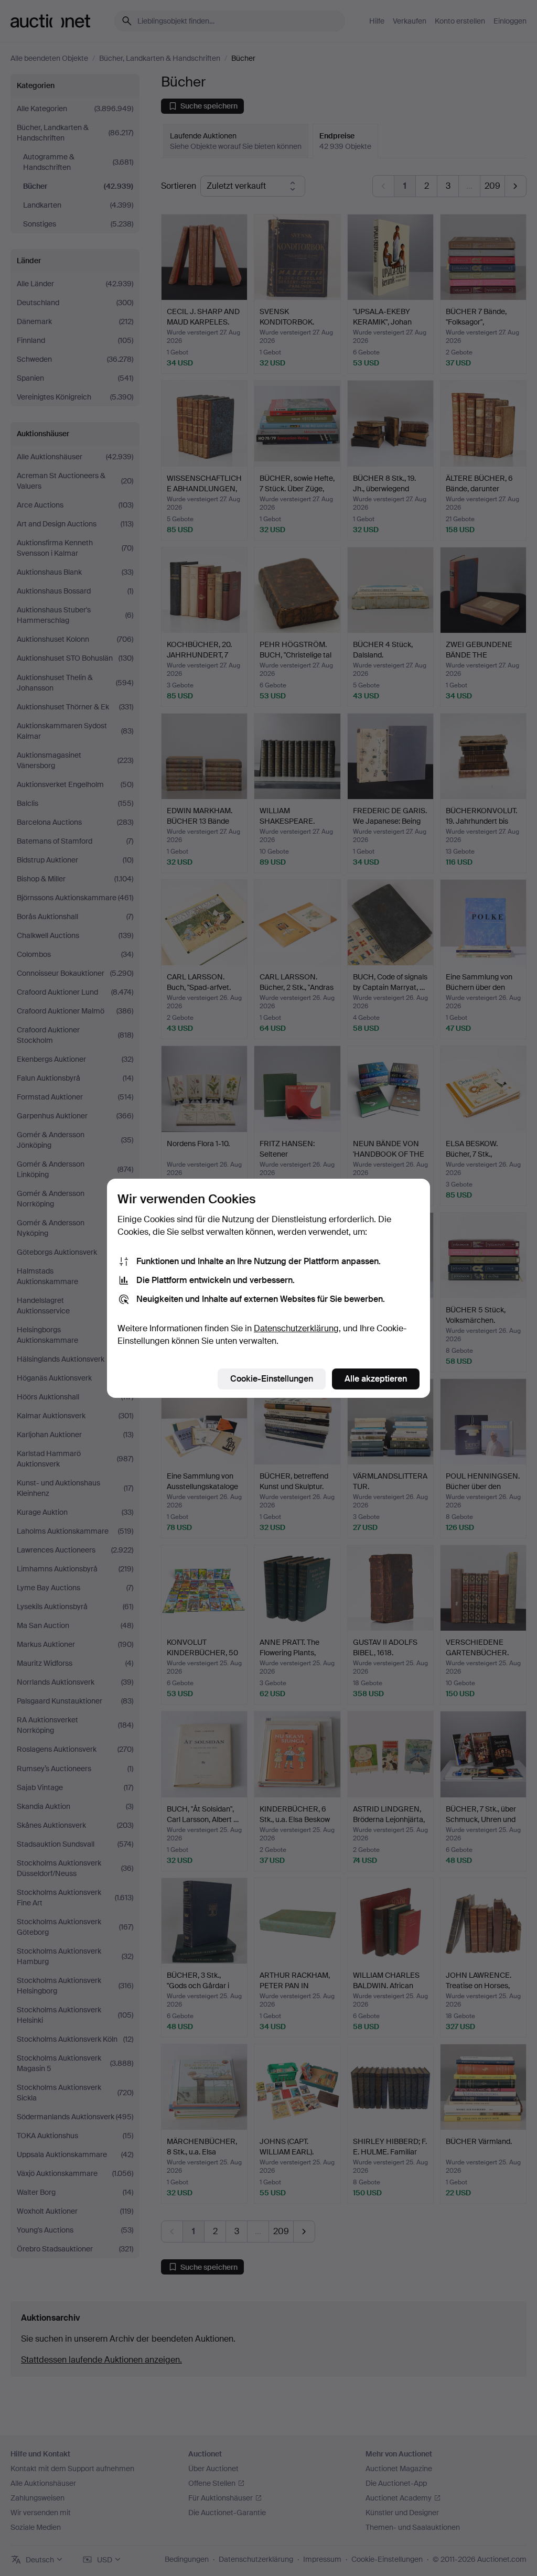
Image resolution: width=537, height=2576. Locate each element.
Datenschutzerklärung (296, 1328)
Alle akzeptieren (376, 1379)
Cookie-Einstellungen (272, 1379)
